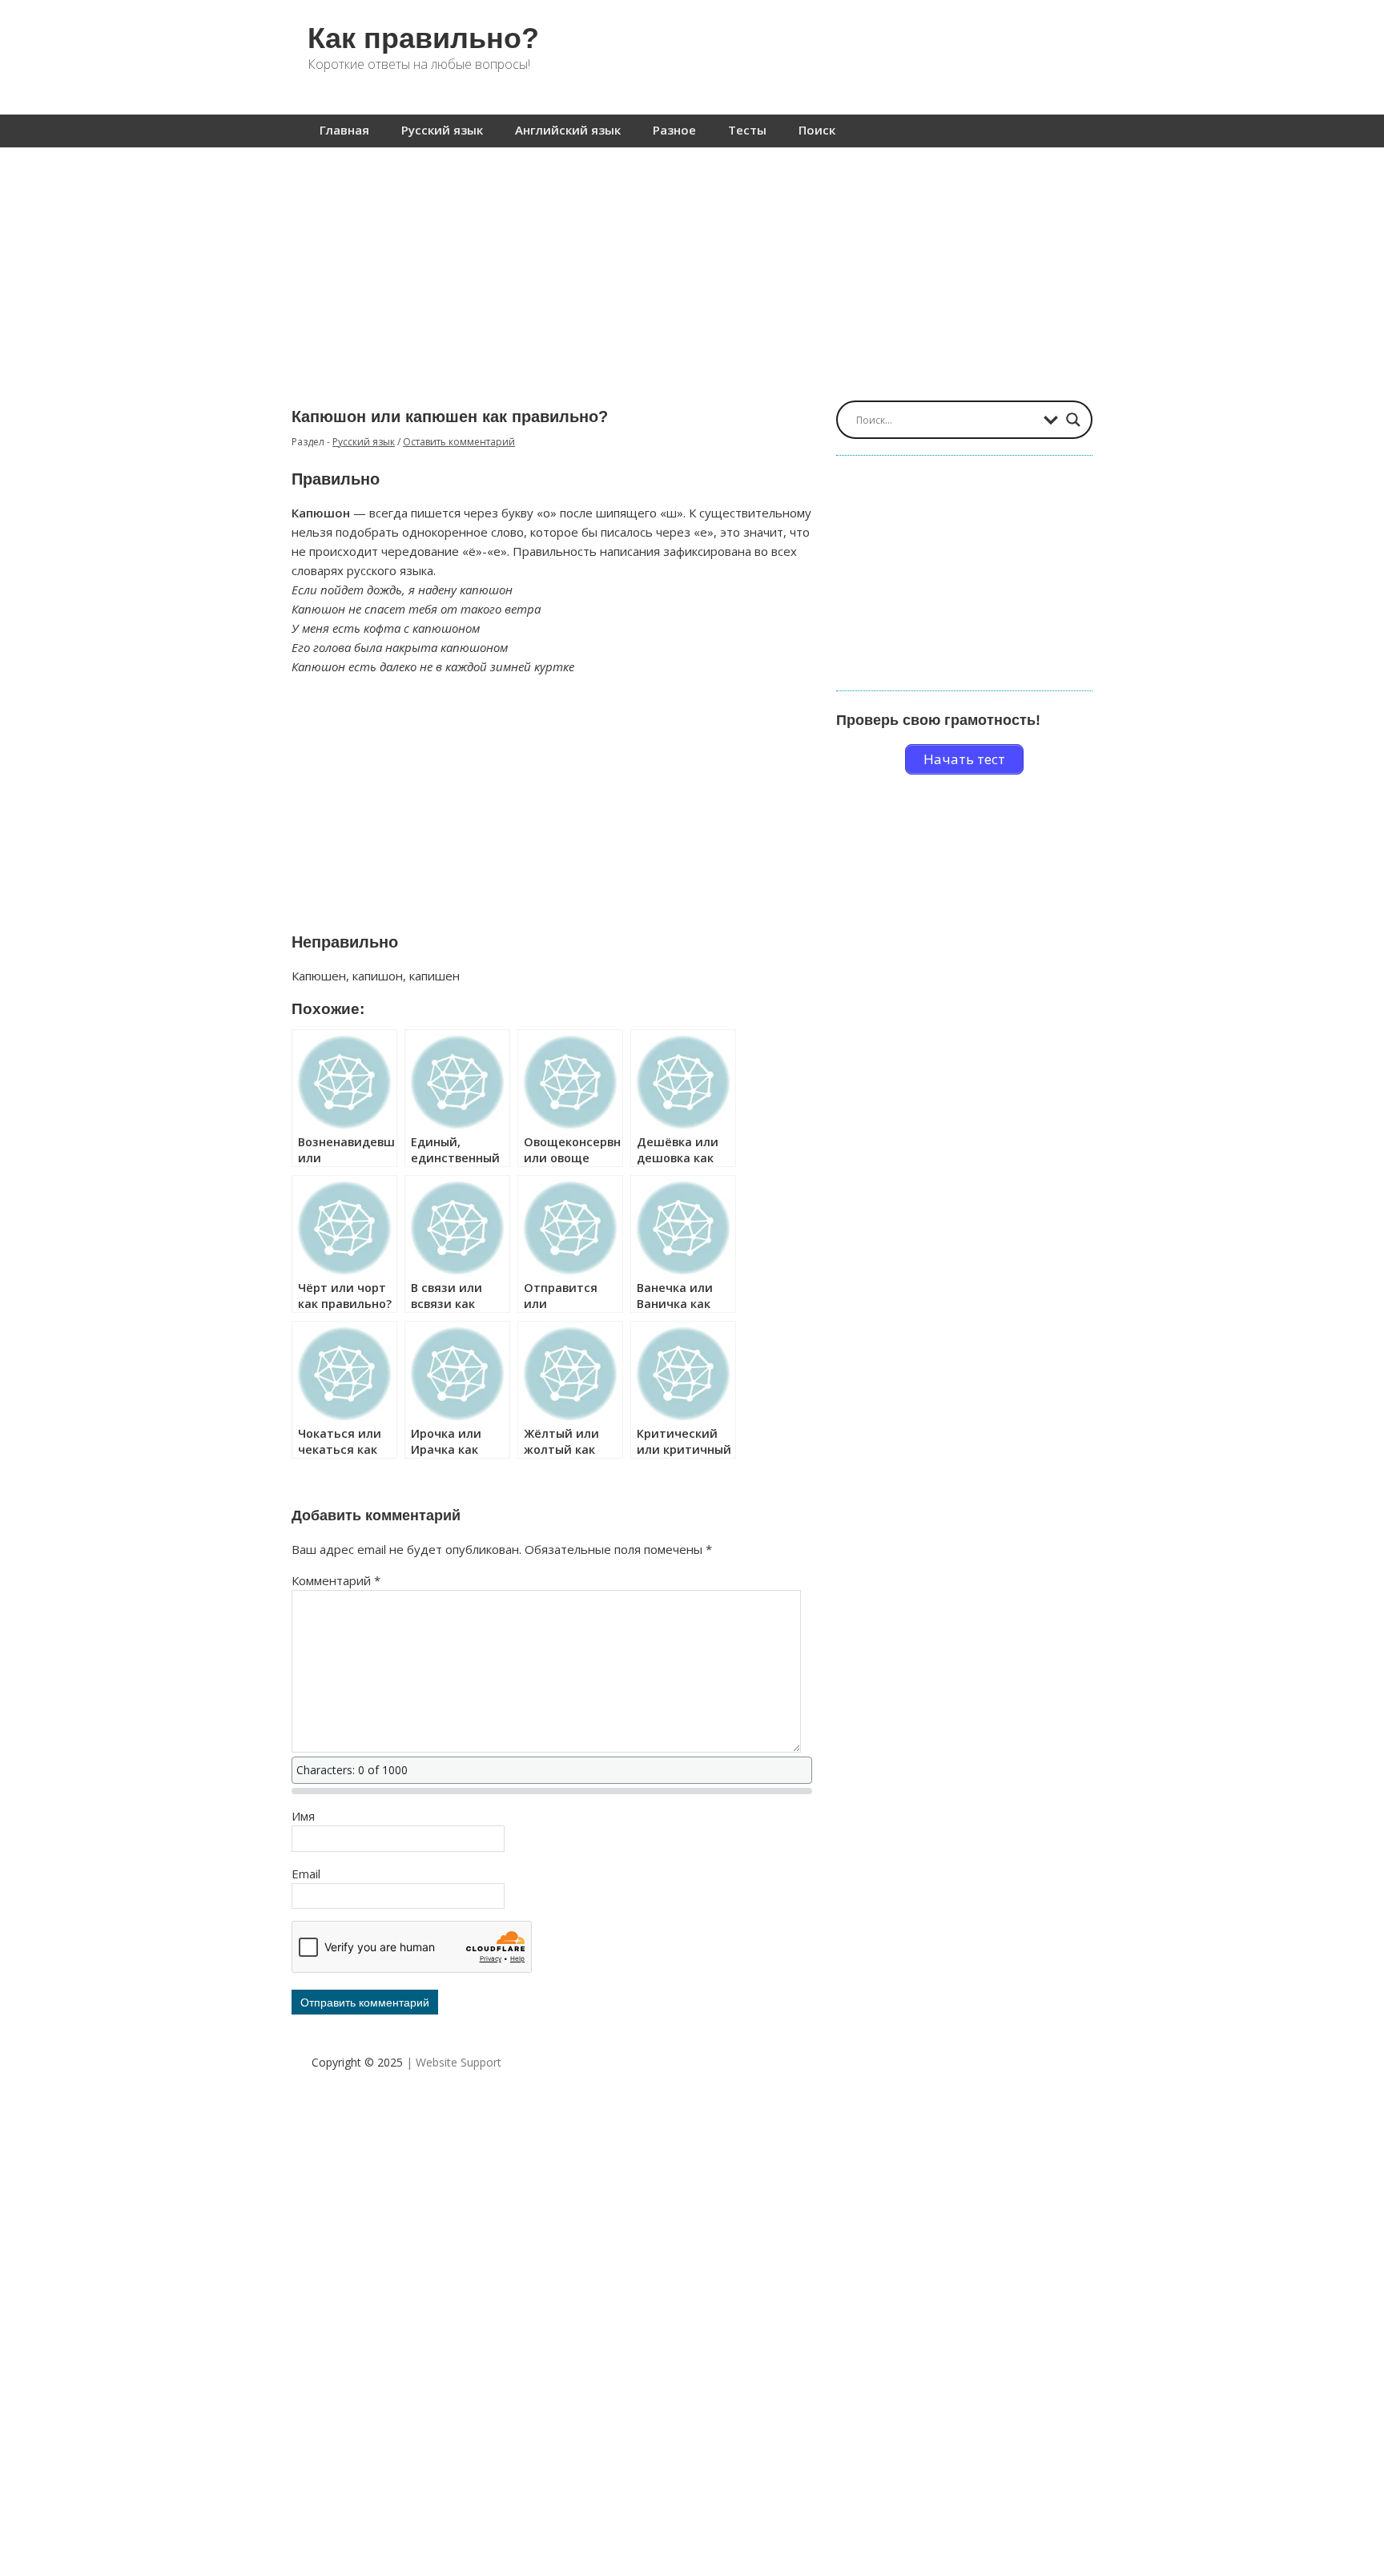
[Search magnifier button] (1073, 420)
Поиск (817, 130)
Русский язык (442, 130)
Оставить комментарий (459, 442)
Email (306, 1874)
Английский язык (568, 130)
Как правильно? (423, 38)
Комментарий (336, 1580)
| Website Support (454, 2062)
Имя (303, 1816)
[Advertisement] (692, 266)
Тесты (747, 130)
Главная (344, 130)
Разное (674, 130)
